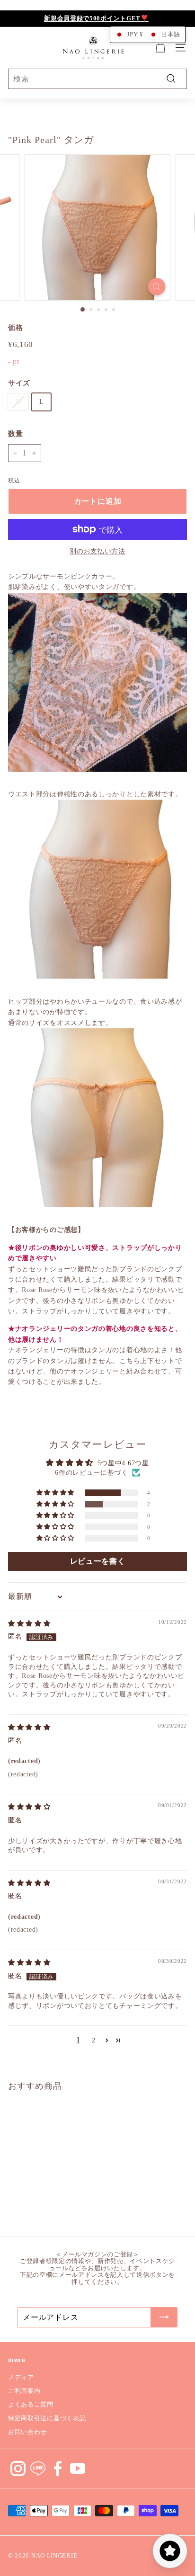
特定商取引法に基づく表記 (47, 2418)
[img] (29, 1624)
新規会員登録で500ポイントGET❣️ (96, 18)
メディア (21, 2377)
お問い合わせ (27, 2432)
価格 (15, 328)
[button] (56, 1493)
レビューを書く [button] (98, 1561)
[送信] (164, 2318)
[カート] (160, 48)
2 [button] (94, 2040)
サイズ (19, 383)
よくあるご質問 (31, 2404)
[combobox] (97, 79)
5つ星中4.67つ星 (123, 1463)
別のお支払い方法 (97, 551)
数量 (15, 434)
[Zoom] (157, 287)
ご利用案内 (24, 2391)
